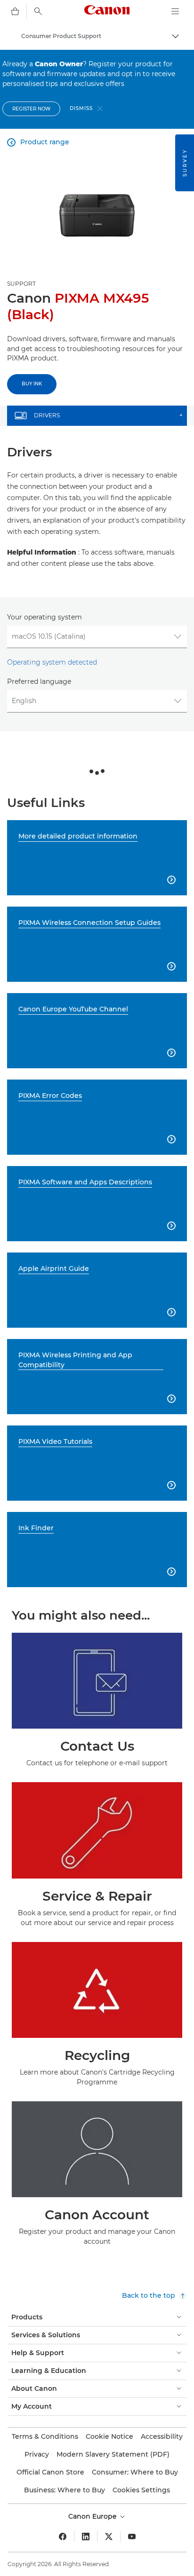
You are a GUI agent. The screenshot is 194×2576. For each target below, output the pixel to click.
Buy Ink (32, 384)
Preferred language (39, 681)
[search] (38, 11)
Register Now (31, 109)
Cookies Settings (141, 2490)
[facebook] (63, 2537)
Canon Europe (93, 2516)
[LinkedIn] (86, 2537)
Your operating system (44, 617)
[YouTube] (132, 2537)
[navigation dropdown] (175, 11)
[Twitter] (109, 2537)
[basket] (15, 11)
